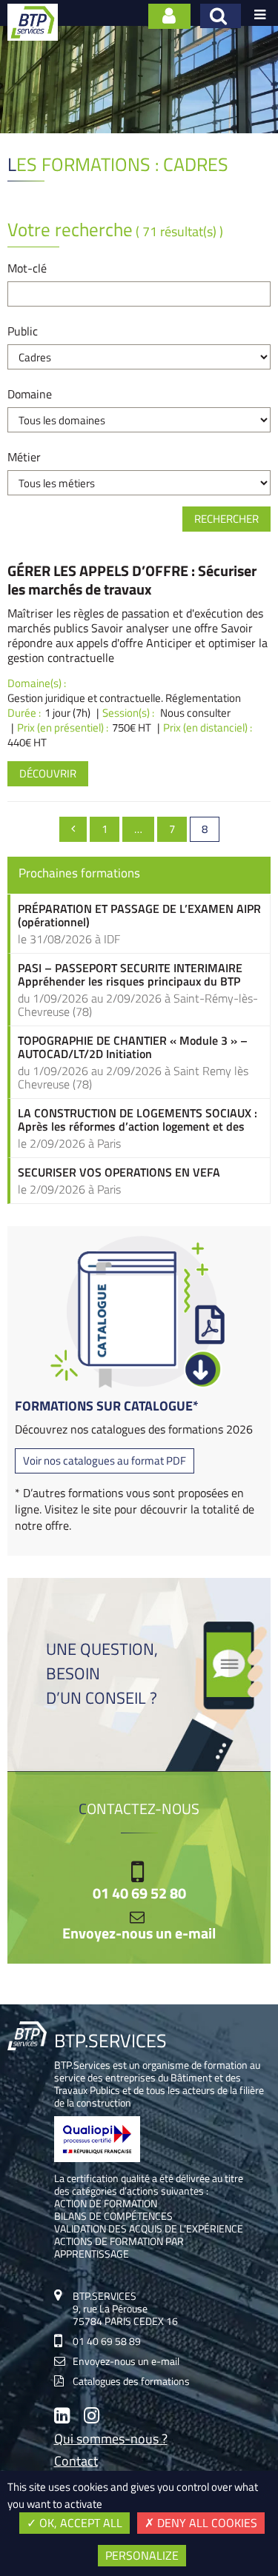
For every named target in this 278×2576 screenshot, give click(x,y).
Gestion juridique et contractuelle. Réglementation (124, 698)
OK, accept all (79, 2523)
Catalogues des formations (131, 2381)
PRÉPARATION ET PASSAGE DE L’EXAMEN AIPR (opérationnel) (139, 915)
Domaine (30, 394)
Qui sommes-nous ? (111, 2440)
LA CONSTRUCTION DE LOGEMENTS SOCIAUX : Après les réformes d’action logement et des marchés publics (138, 1120)
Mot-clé (27, 268)
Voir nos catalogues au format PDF (105, 1461)
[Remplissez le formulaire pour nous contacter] (169, 16)
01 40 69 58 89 (107, 2341)
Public (23, 331)
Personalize (142, 2555)
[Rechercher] (221, 16)
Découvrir (48, 773)
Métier (24, 457)
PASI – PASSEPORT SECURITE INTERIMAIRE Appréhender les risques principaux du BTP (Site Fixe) (130, 974)
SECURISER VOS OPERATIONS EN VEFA (119, 1172)
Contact (76, 2462)
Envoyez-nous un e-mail (139, 1933)
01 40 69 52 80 (139, 1893)
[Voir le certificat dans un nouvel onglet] (97, 2158)
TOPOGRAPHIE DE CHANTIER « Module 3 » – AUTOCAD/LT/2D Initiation (133, 1047)
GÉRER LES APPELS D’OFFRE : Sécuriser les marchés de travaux (132, 580)
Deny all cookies (206, 2523)
